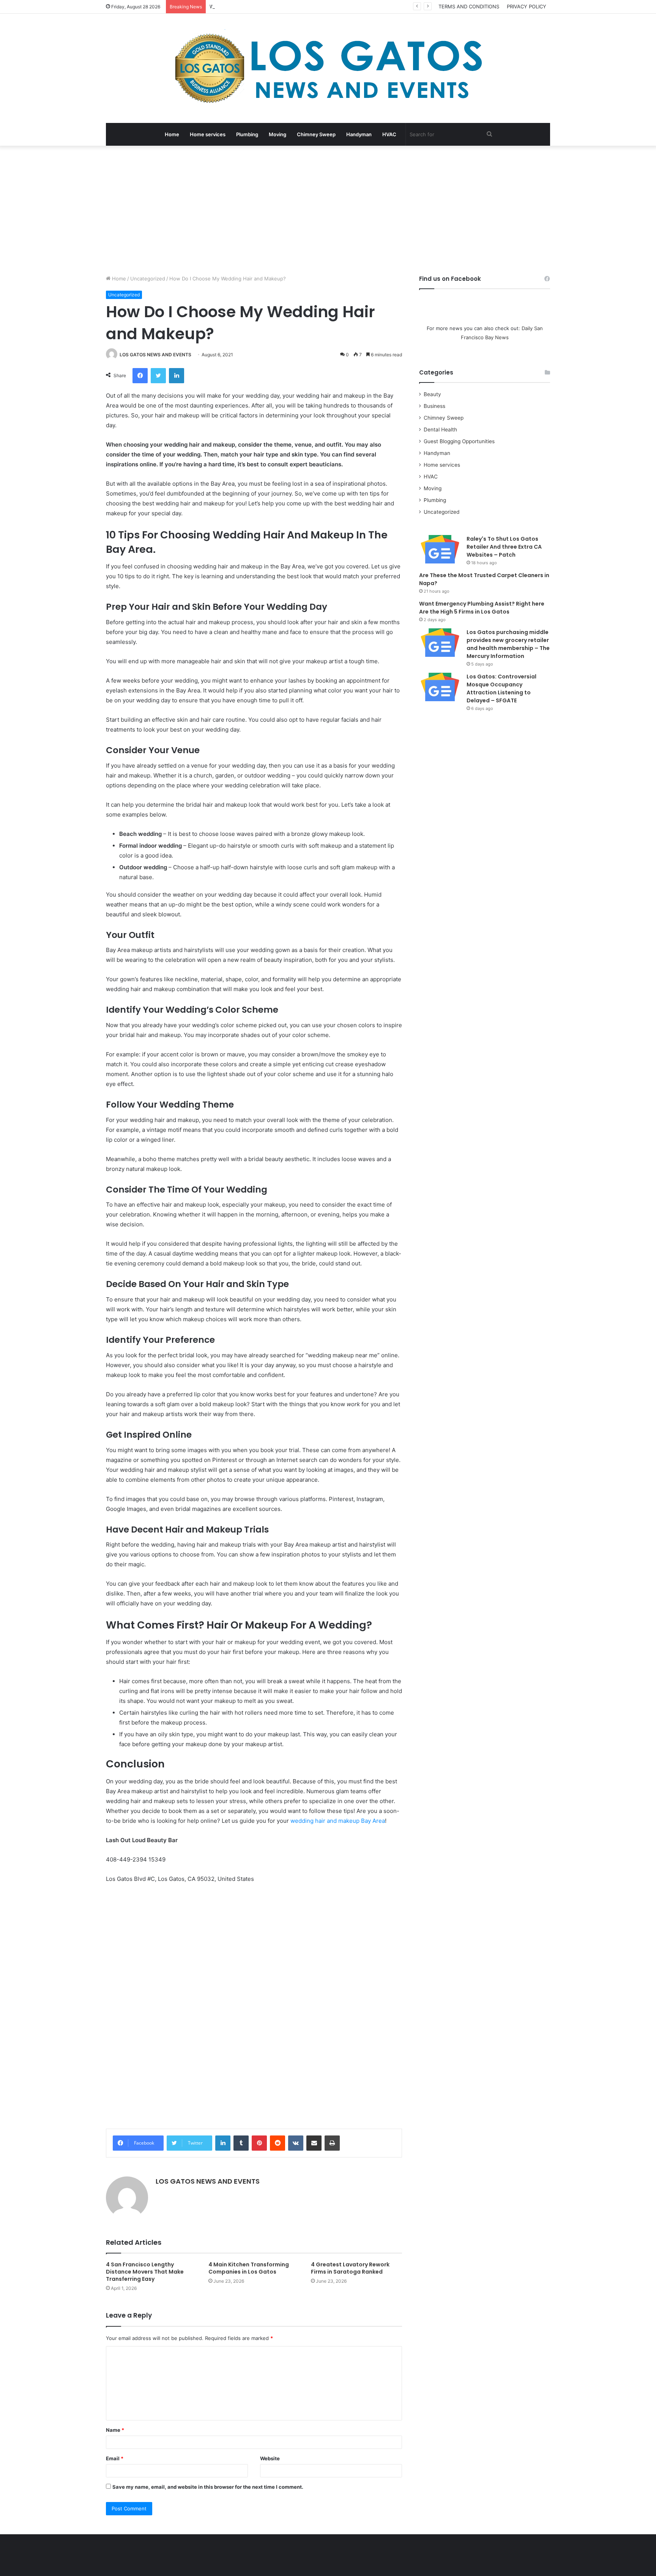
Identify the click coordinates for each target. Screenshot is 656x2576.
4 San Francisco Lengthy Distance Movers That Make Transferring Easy (145, 2272)
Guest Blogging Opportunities (459, 441)
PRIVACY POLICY (527, 6)
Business (434, 406)
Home (172, 134)
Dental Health (440, 430)
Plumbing (247, 134)
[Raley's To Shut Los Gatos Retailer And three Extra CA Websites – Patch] (440, 549)
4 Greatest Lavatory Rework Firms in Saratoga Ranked (350, 2268)
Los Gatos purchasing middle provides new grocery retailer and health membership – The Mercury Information (508, 644)
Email (115, 2458)
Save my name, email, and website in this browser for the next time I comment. (208, 2487)
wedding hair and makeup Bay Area (338, 1821)
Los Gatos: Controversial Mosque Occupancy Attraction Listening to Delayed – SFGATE (501, 688)
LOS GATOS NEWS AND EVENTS (155, 355)
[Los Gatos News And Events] (328, 68)
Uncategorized (148, 279)
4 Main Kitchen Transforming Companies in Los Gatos (249, 2268)
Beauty (432, 394)
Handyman (359, 134)
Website (270, 2458)
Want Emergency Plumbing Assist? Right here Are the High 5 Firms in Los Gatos (304, 6)
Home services (208, 134)
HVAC (389, 134)
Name (115, 2430)
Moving (278, 134)
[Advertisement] (328, 210)
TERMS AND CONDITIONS (469, 6)
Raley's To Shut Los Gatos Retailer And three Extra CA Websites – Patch (504, 547)
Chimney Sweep (316, 134)
